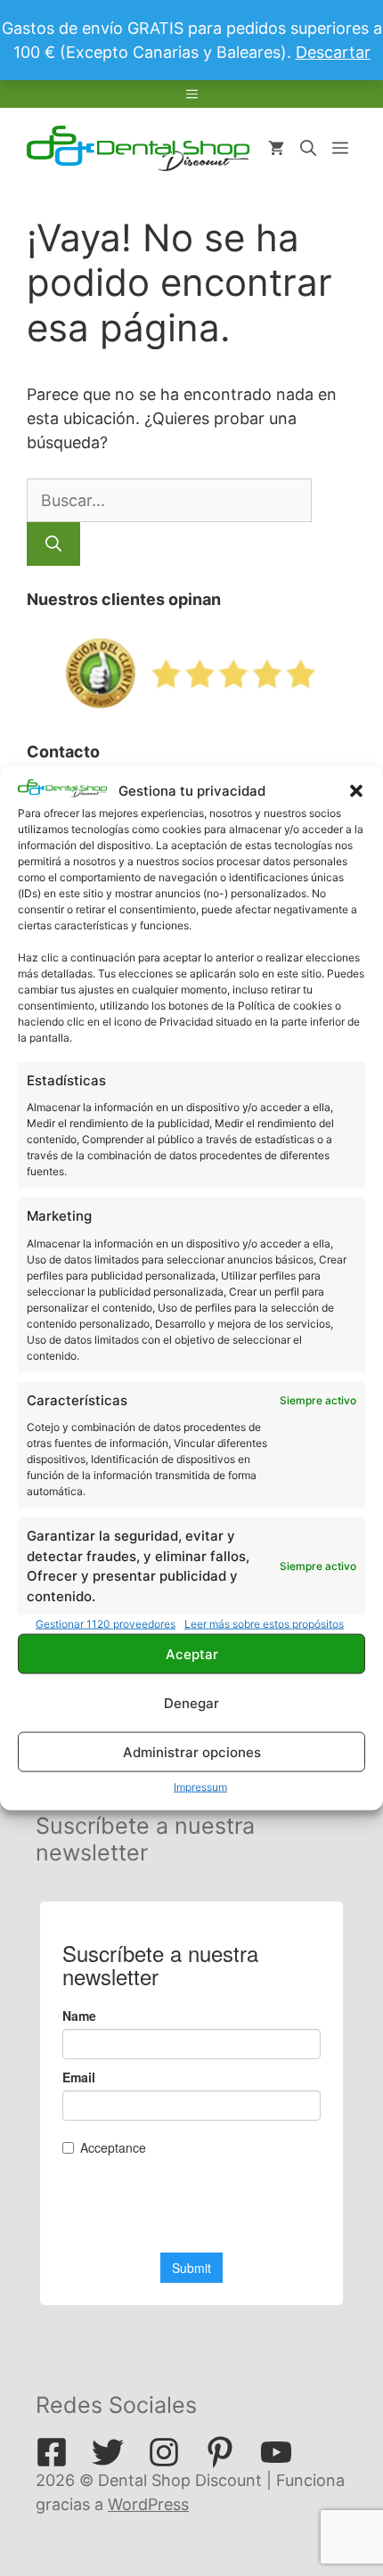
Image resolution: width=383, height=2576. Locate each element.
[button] (356, 791)
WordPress (148, 2504)
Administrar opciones (192, 1751)
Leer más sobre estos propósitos (264, 1624)
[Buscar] (53, 544)
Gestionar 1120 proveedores (106, 1624)
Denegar (191, 1702)
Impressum (200, 1787)
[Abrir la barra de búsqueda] (308, 149)
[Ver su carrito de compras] (276, 149)
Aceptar (192, 1653)
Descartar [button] (333, 52)
